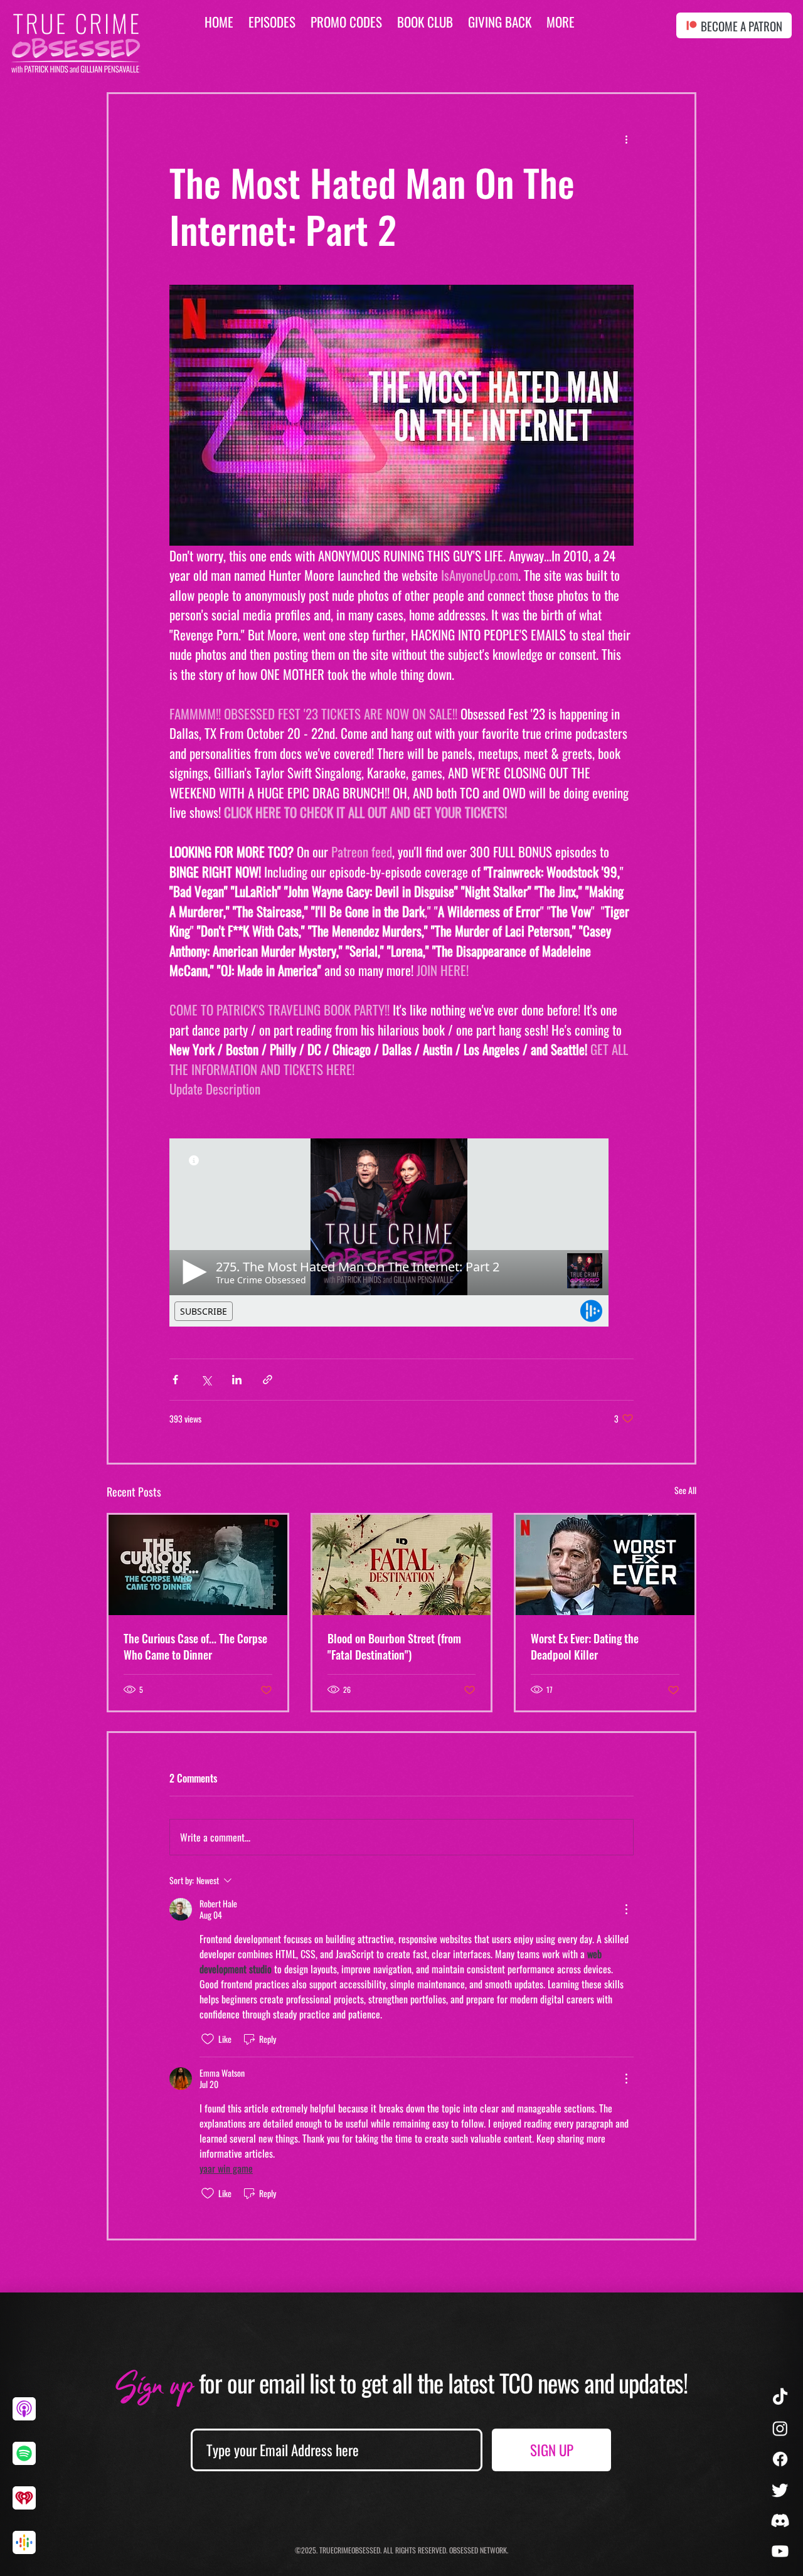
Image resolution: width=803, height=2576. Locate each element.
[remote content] (401, 1232)
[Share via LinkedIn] (237, 1380)
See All (685, 1490)
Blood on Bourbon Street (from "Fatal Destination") (394, 1646)
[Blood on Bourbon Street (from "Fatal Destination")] (402, 1565)
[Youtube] (780, 2551)
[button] (561, 22)
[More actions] (626, 139)
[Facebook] (780, 2459)
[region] (29, 2419)
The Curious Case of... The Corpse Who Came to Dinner (195, 1646)
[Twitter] (780, 2490)
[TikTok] (780, 2398)
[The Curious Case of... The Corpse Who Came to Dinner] (198, 1565)
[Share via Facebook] (175, 1380)
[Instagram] (780, 2428)
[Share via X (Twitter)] (206, 1380)
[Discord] (780, 2520)
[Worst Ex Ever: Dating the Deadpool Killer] (605, 1565)
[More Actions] (626, 1909)
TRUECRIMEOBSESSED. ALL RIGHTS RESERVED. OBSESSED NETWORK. (414, 2550)
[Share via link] (268, 1380)
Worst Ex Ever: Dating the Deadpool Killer (585, 1646)
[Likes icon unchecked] (208, 2039)
